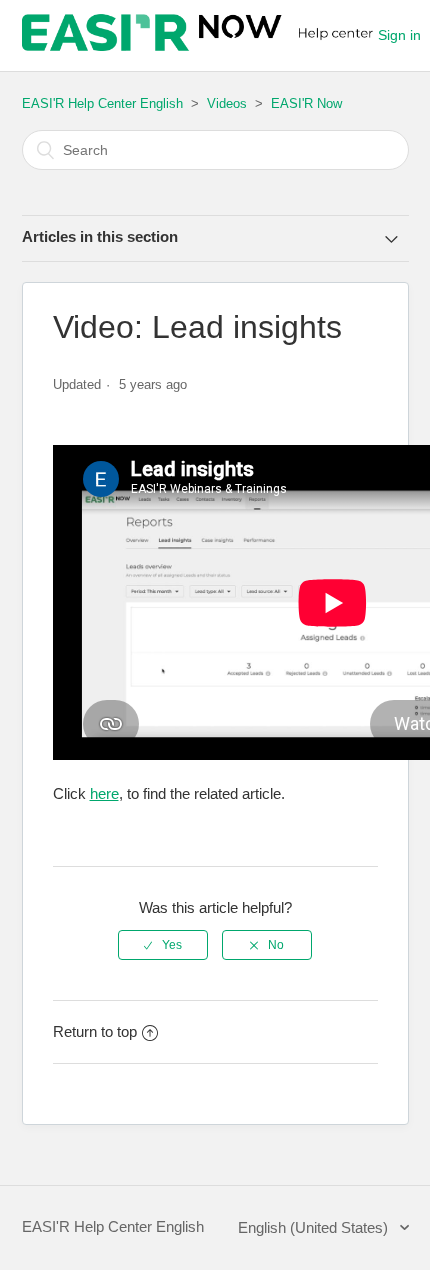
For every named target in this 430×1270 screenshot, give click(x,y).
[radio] (163, 945)
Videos (227, 103)
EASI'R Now (306, 103)
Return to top (95, 1031)
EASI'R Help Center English (102, 103)
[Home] (200, 45)
